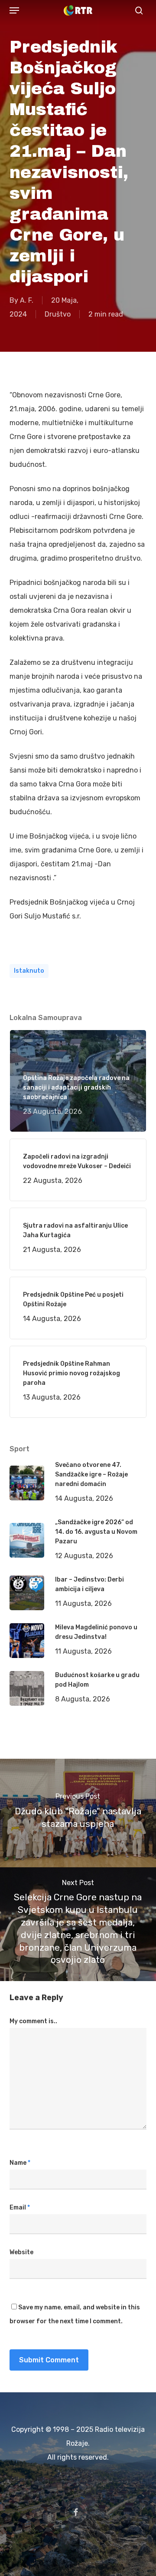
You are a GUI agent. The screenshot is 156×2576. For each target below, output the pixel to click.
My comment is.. (33, 2021)
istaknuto (29, 971)
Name (20, 2163)
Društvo (58, 314)
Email (20, 2208)
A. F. (27, 300)
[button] (14, 10)
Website (21, 2252)
